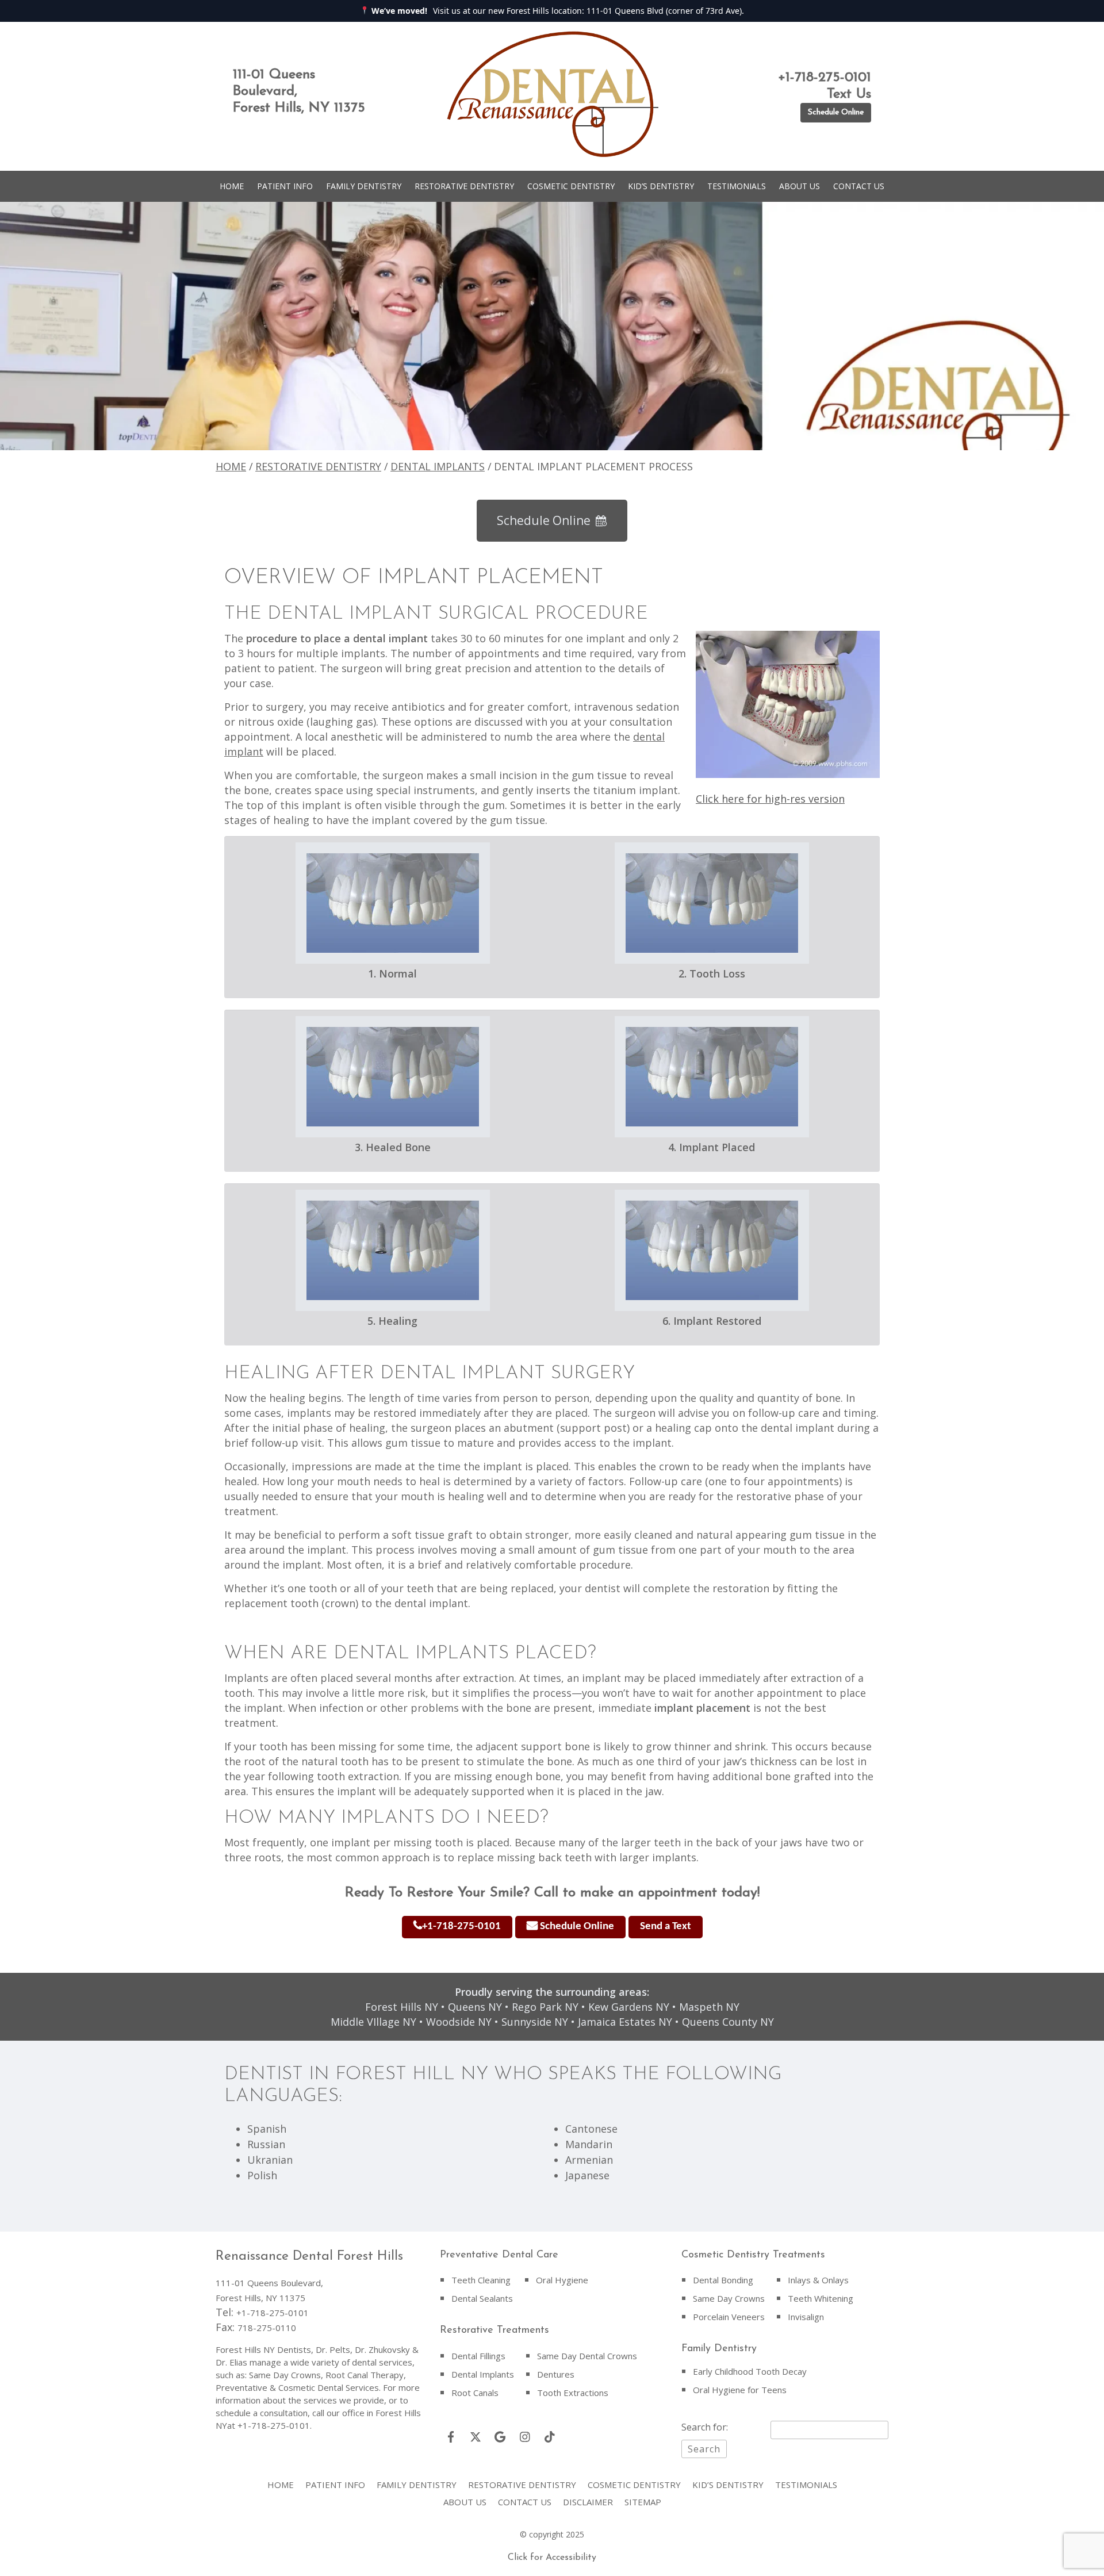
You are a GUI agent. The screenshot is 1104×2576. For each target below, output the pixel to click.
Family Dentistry (364, 186)
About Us (800, 186)
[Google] (500, 2437)
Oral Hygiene (562, 2280)
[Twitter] (476, 2437)
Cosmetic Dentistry (571, 186)
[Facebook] (451, 2437)
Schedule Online (836, 112)
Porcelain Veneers (729, 2317)
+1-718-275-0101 (461, 1927)
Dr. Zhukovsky (382, 2349)
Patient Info (285, 186)
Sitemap (643, 2502)
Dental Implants (438, 466)
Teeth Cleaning (481, 2280)
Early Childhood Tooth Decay (750, 2371)
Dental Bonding (723, 2280)
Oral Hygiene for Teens (740, 2390)
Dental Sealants (482, 2298)
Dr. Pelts (333, 2349)
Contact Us (859, 186)
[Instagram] (525, 2437)
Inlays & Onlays (818, 2280)
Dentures (556, 2374)
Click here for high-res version (770, 799)
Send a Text (666, 1927)
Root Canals (475, 2393)
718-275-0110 (267, 2328)
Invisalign (806, 2317)
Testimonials (737, 186)
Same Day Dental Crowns (587, 2356)
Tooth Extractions (573, 2393)
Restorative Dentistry (464, 186)
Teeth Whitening (821, 2298)
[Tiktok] (550, 2437)
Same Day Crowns (729, 2298)
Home (232, 186)
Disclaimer (588, 2502)
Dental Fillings (478, 2356)
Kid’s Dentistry (661, 186)
